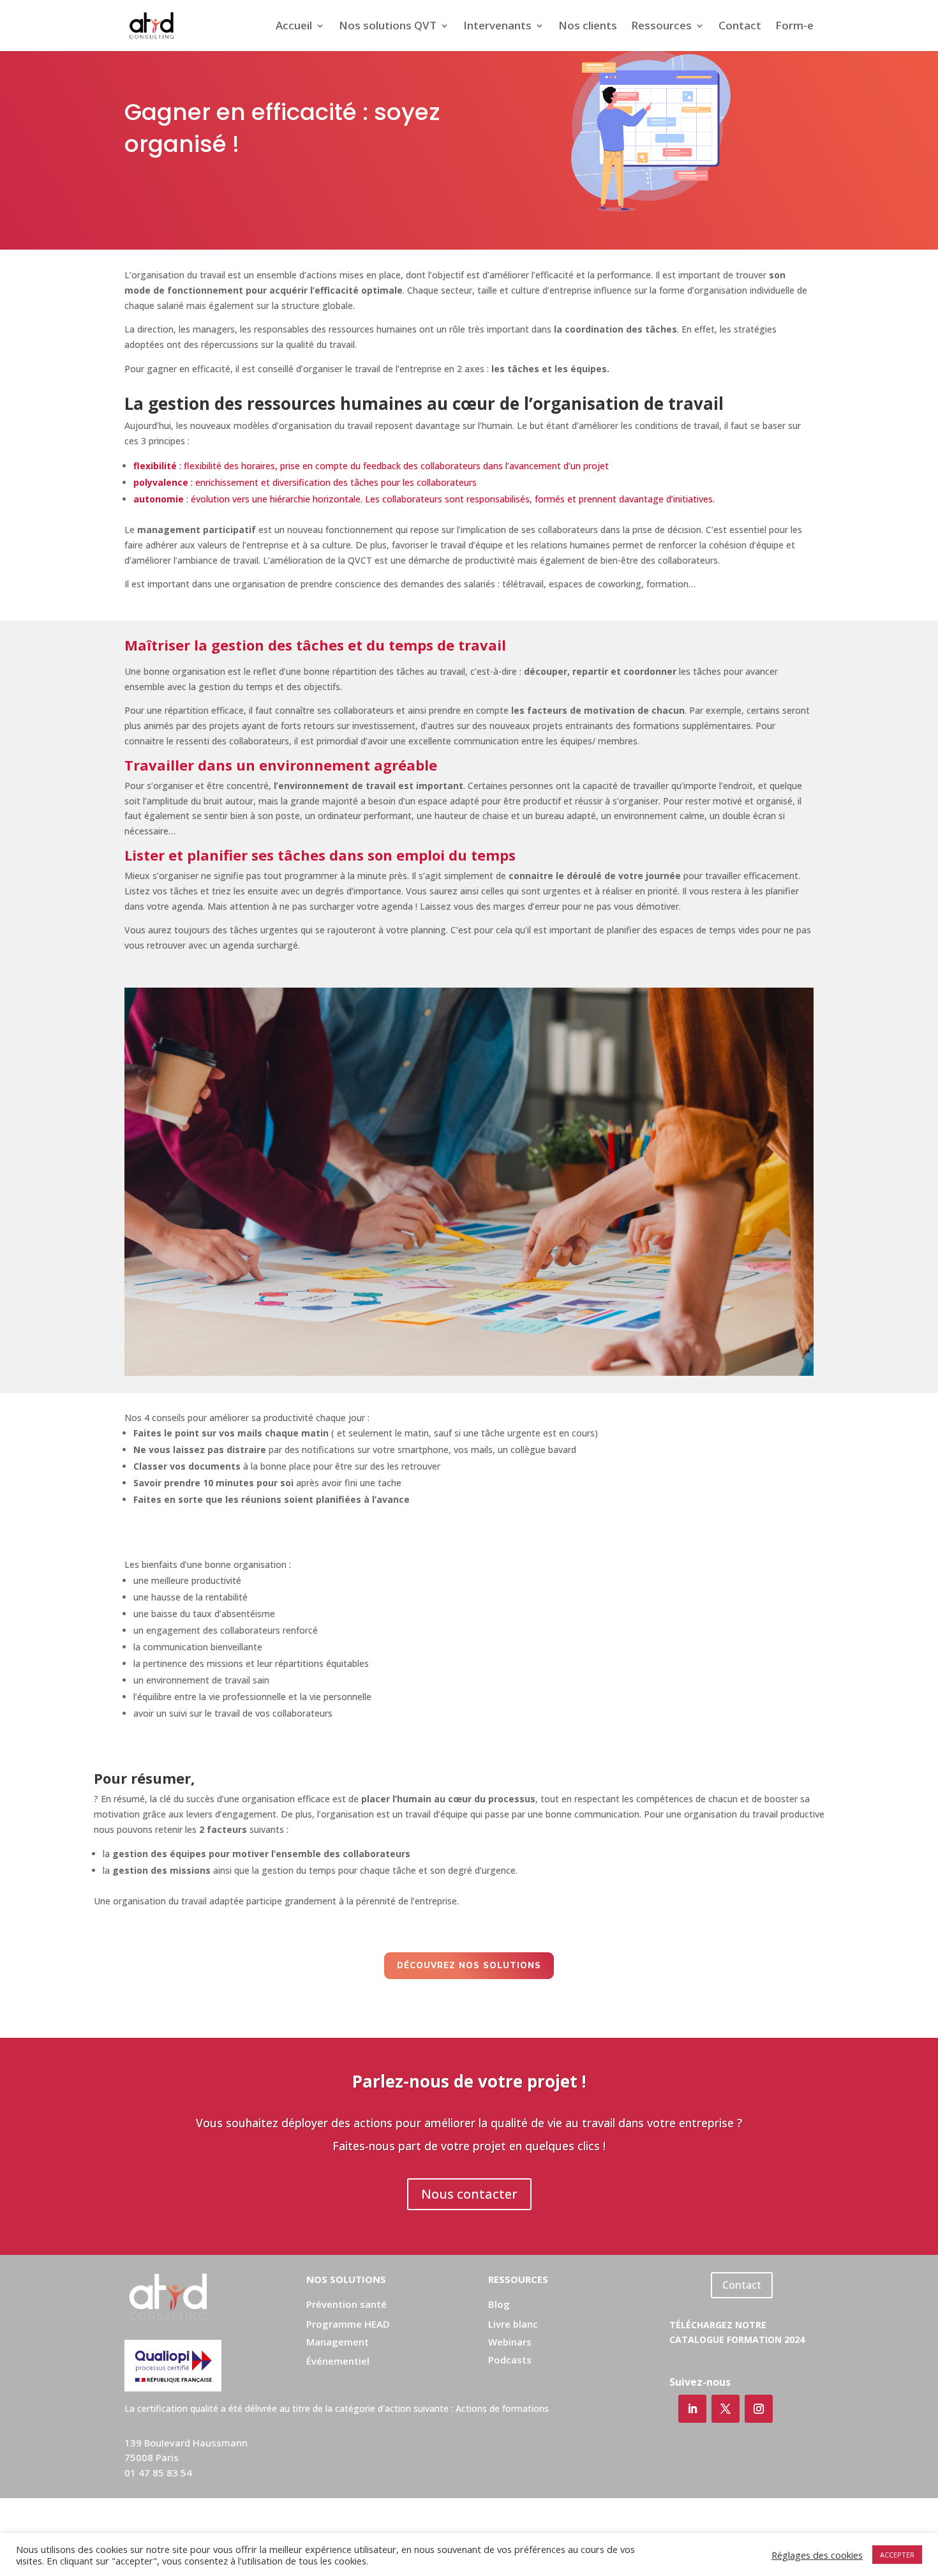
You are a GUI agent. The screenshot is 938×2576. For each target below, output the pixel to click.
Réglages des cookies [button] (817, 2555)
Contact (740, 27)
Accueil (294, 27)
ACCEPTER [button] (897, 2555)
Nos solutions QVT (388, 27)
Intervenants (497, 27)
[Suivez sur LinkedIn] (692, 2409)
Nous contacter (469, 2194)
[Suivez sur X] (726, 2409)
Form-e (794, 27)
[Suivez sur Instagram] (759, 2409)
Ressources (661, 27)
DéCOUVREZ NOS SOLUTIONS (469, 1966)
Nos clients (588, 27)
